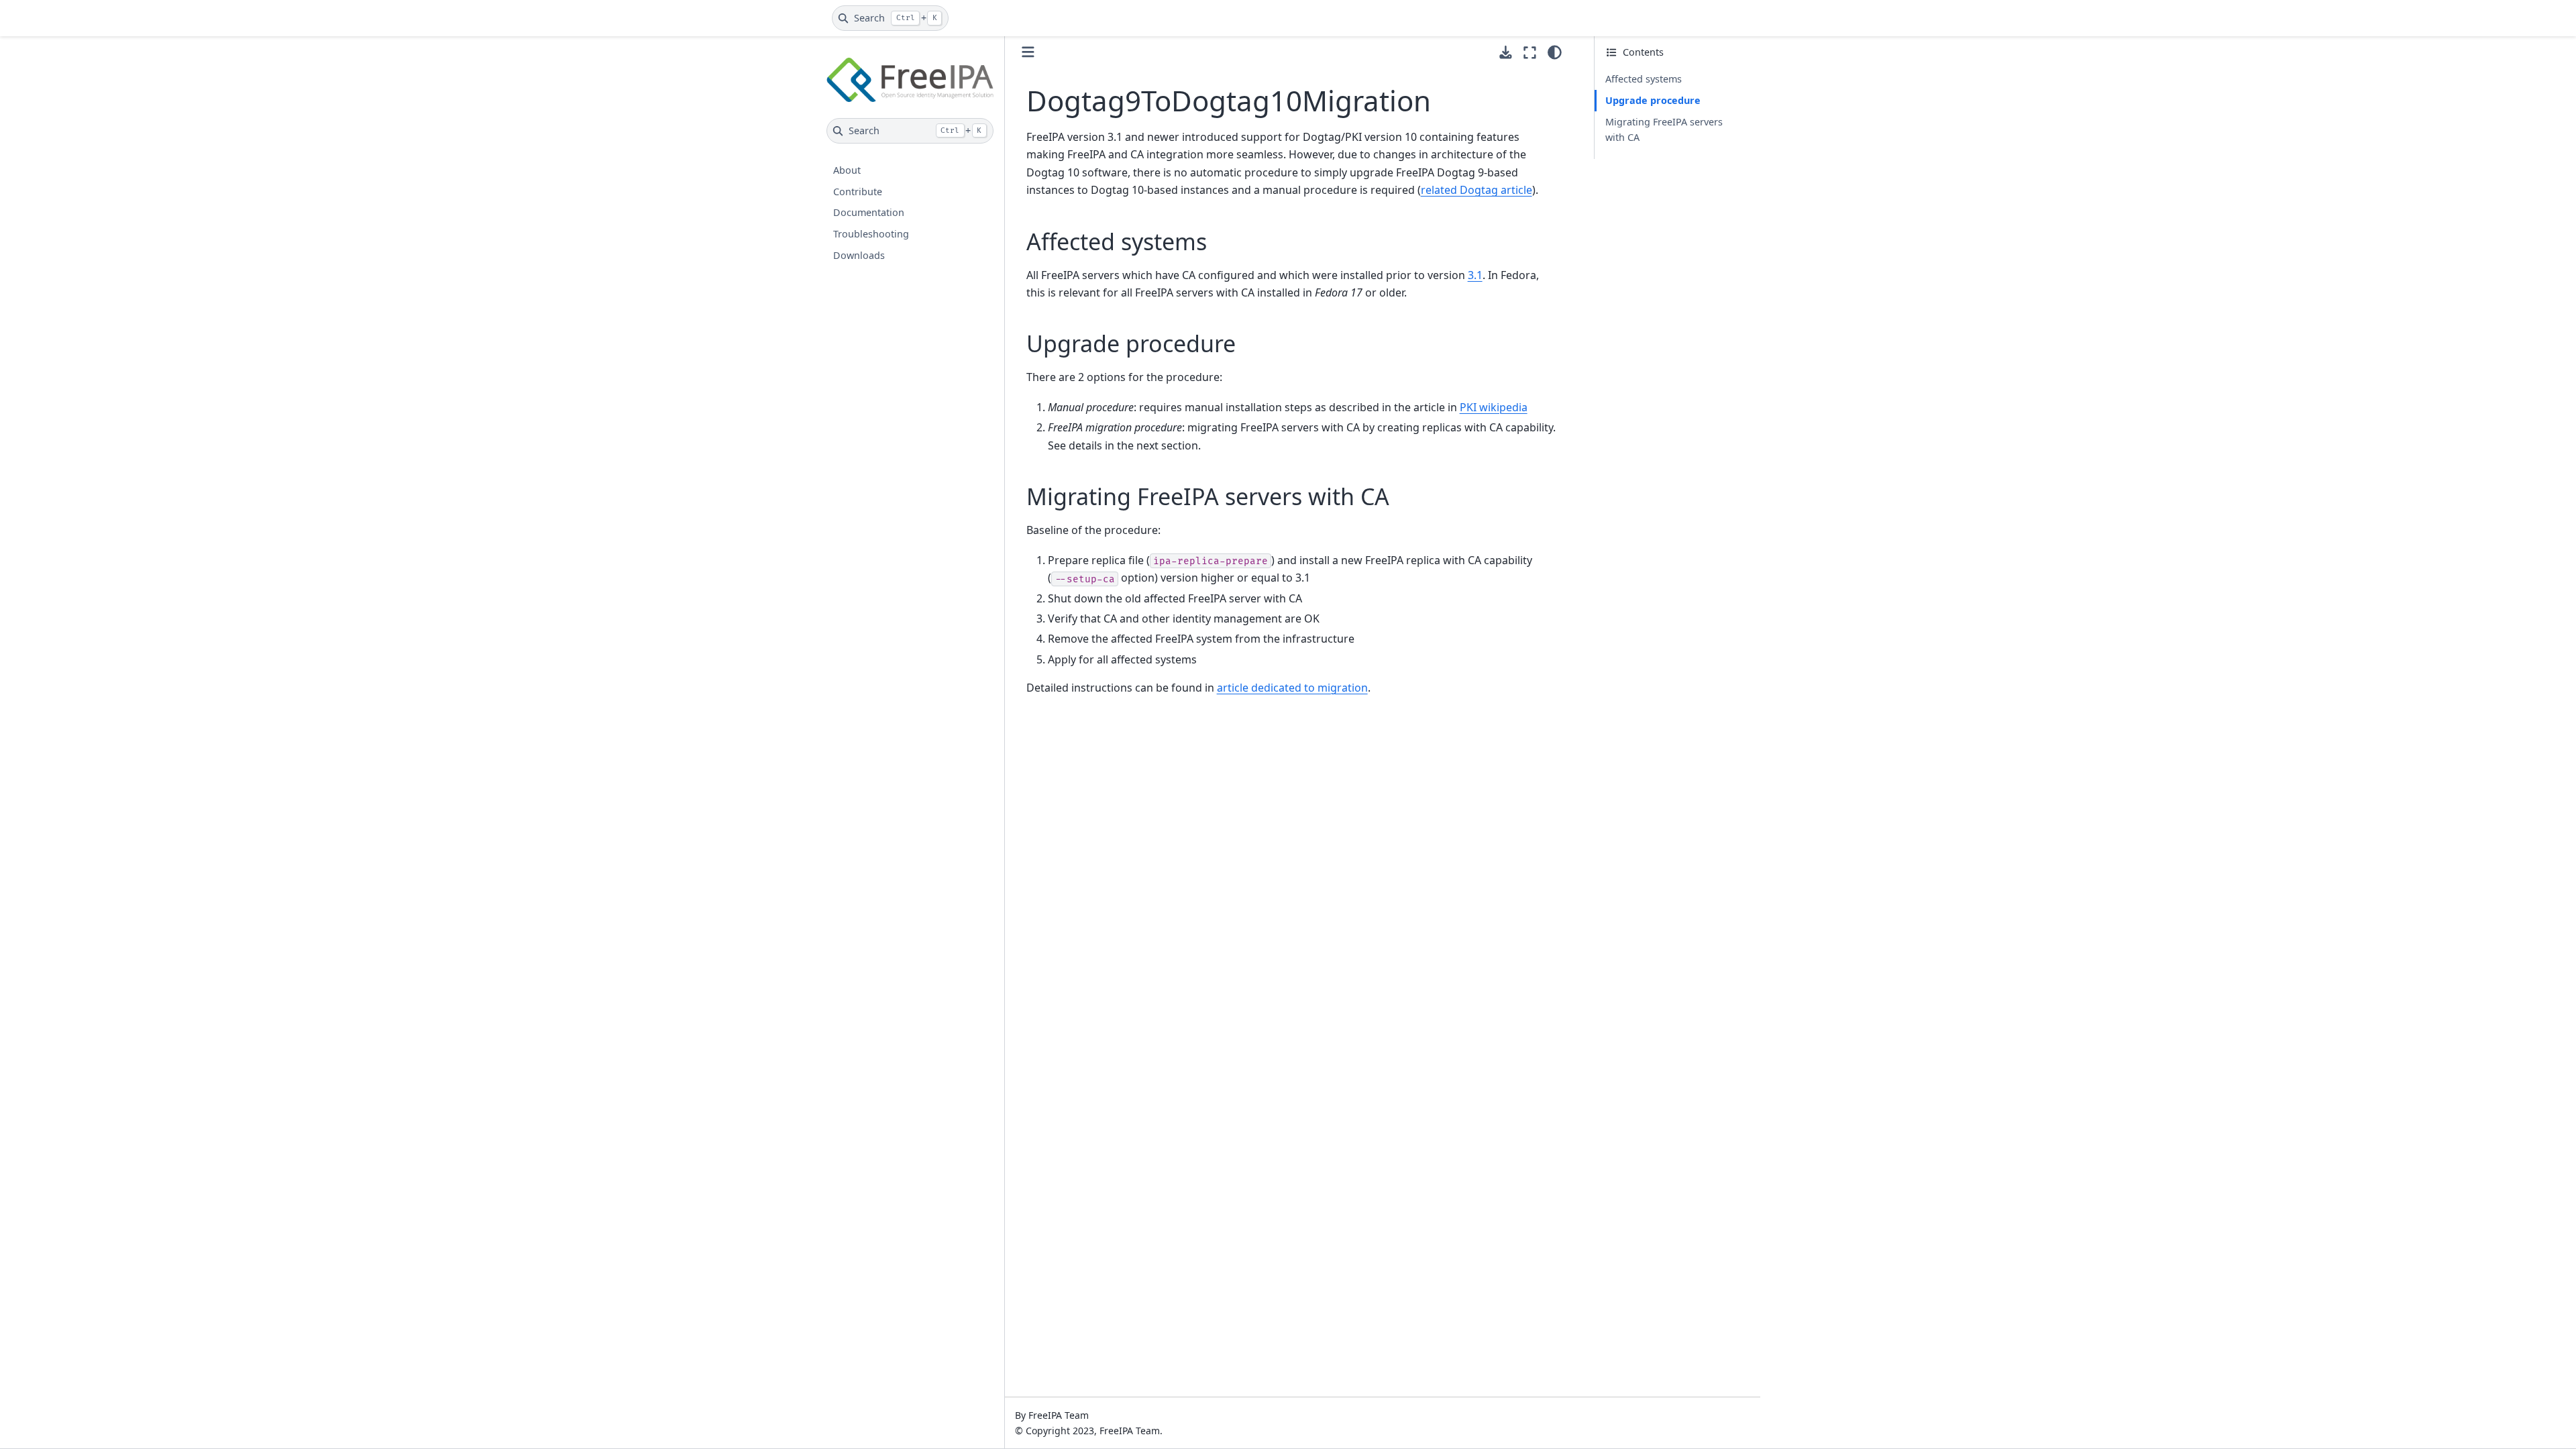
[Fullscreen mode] (1530, 52)
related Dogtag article (1477, 190)
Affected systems (1644, 79)
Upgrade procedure (1653, 100)
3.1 (1475, 275)
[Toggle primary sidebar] (1028, 52)
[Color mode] (1555, 52)
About (847, 170)
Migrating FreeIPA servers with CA (1664, 130)
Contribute (858, 192)
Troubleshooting (871, 234)
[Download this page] (1506, 53)
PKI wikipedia (1494, 407)
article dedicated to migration (1292, 688)
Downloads (859, 255)
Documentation (869, 212)
